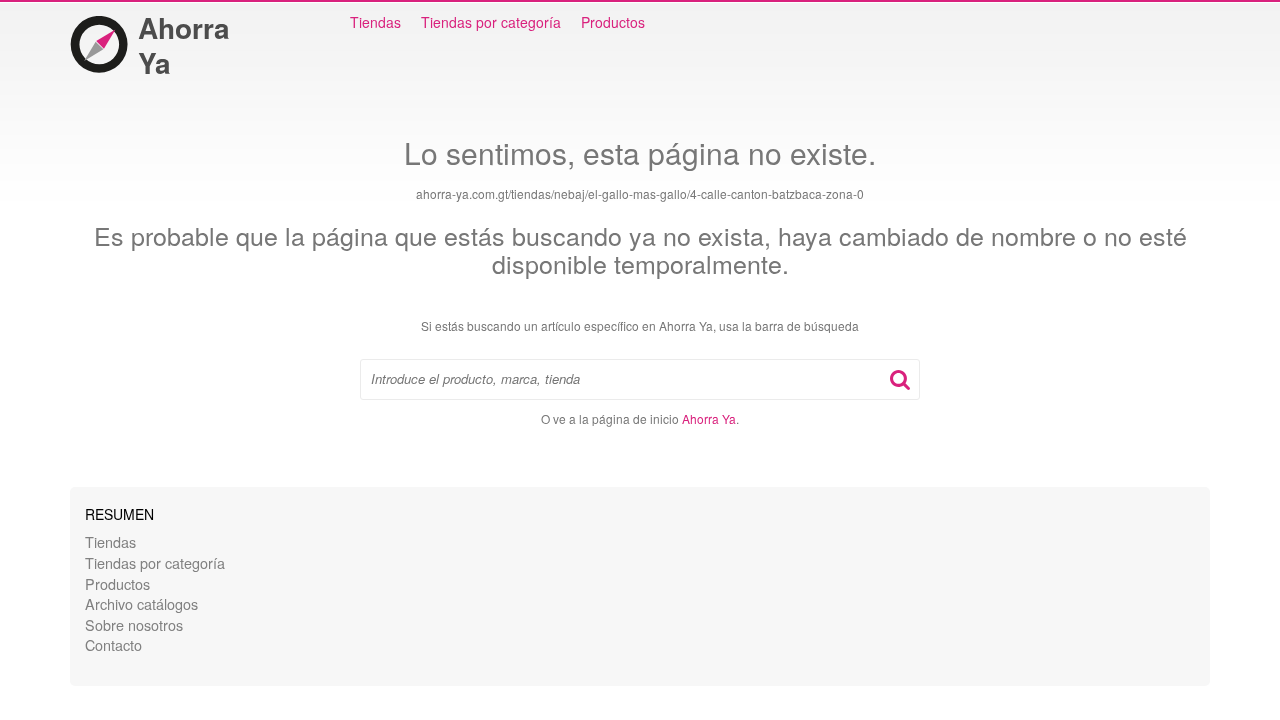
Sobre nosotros (134, 624)
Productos (613, 22)
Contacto (113, 644)
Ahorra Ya (184, 45)
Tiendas (375, 22)
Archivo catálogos (141, 603)
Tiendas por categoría (491, 22)
